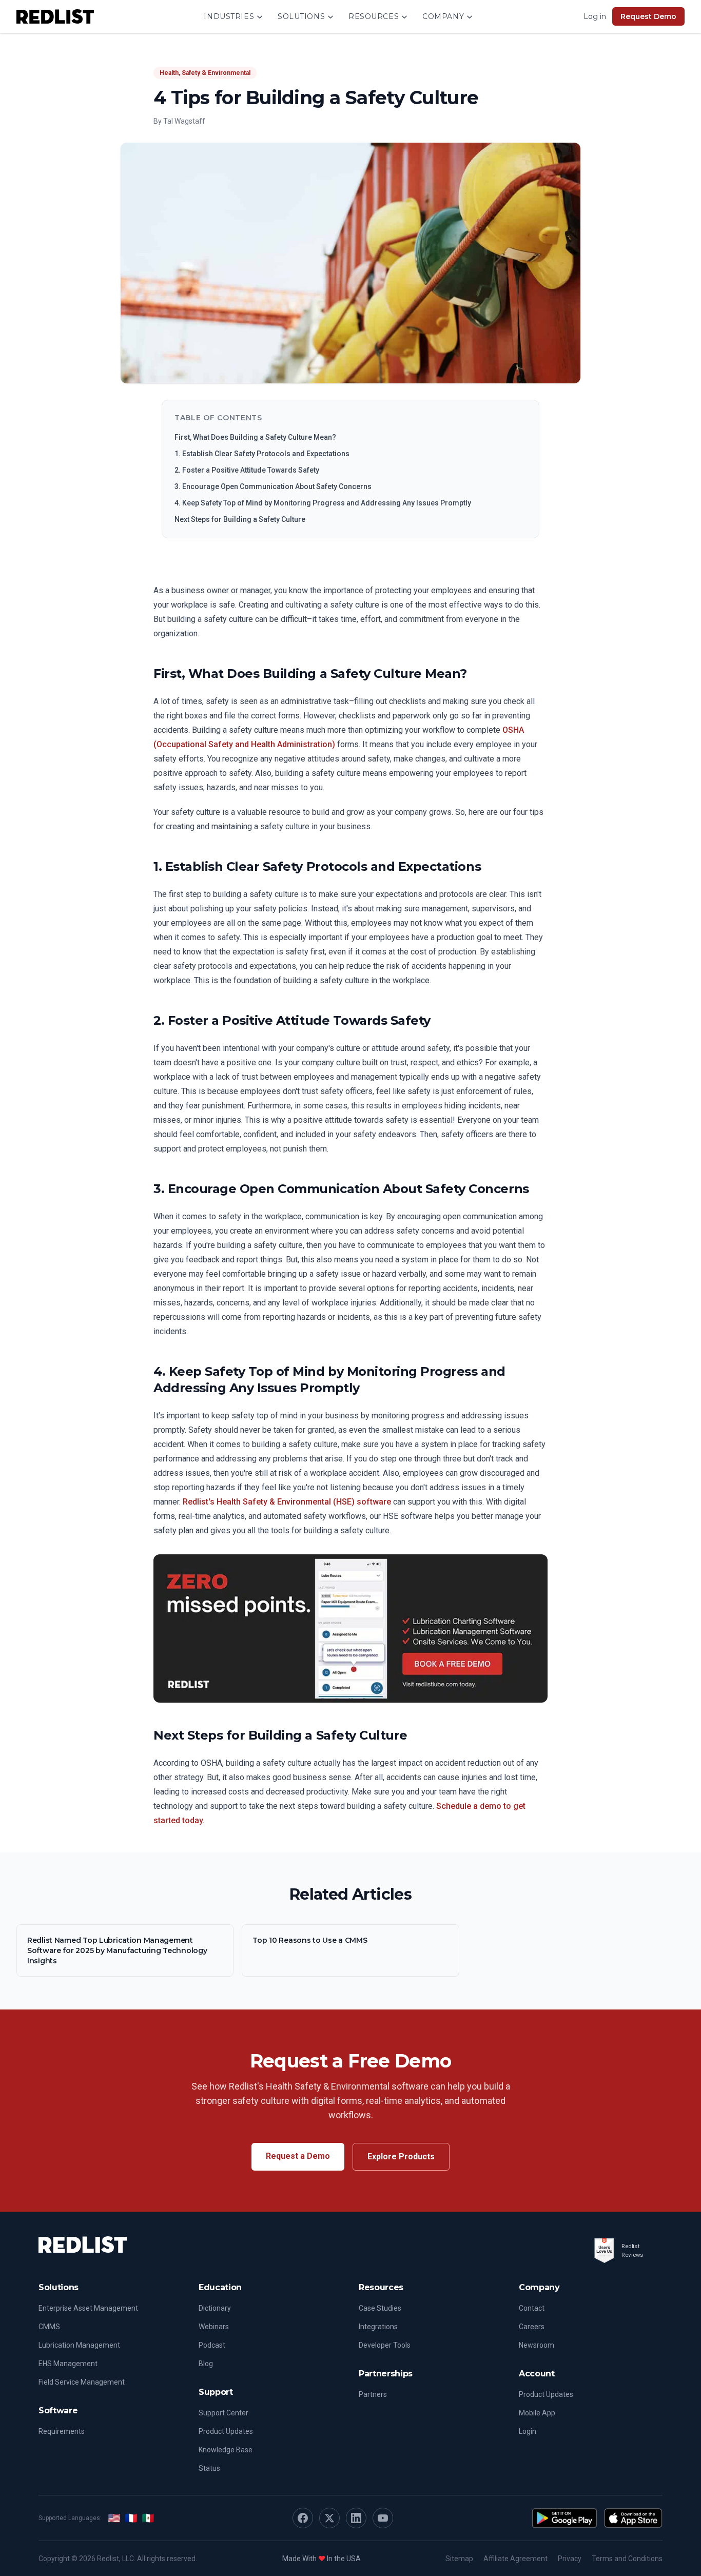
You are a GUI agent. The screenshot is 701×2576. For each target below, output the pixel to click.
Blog (206, 2364)
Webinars (214, 2327)
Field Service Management (82, 2382)
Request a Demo (298, 2156)
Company (443, 16)
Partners (373, 2394)
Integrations (378, 2327)
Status (209, 2468)
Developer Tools (385, 2345)
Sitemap (459, 2559)
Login (528, 2431)
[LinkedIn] (356, 2518)
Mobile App (537, 2413)
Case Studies (380, 2308)
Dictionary (215, 2308)
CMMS (49, 2327)
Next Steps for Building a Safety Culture (240, 519)
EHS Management (68, 2364)
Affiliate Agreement (515, 2559)
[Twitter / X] (329, 2518)
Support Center (223, 2413)
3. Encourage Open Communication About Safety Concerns (273, 486)
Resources (374, 16)
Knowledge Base (226, 2450)
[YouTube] (383, 2518)
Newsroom (537, 2345)
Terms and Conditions (627, 2559)
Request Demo (648, 16)
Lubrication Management (79, 2345)
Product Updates (226, 2431)
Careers (532, 2327)
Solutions (301, 16)
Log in (595, 16)
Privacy (570, 2559)
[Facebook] (303, 2518)
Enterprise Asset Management (88, 2308)
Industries (229, 16)
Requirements (62, 2431)
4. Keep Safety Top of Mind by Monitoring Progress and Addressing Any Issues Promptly (323, 503)
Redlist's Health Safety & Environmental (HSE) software (287, 1502)
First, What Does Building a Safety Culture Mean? (255, 437)
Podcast (212, 2345)
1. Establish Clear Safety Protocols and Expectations (262, 454)
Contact (532, 2308)
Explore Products (401, 2157)
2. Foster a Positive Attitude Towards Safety (247, 470)
